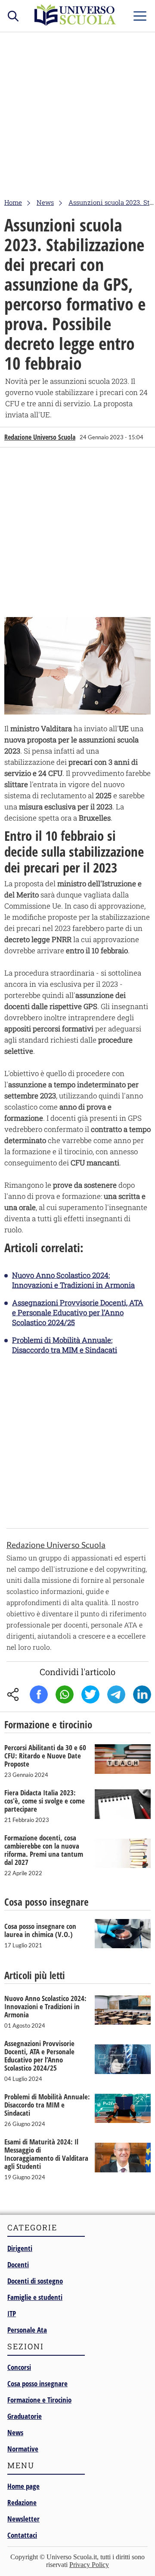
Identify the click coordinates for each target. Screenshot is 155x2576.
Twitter (90, 1694)
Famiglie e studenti (35, 2297)
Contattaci (22, 2535)
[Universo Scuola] (75, 23)
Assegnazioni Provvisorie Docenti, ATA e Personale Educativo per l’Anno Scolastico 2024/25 (78, 1312)
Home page (23, 2486)
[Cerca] (13, 15)
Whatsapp (65, 1694)
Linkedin (142, 1694)
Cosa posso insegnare (37, 2383)
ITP (12, 2313)
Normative (23, 2449)
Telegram (116, 1694)
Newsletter (23, 2519)
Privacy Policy (89, 2565)
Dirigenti (20, 2248)
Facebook (39, 1694)
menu (140, 14)
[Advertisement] (77, 114)
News (15, 2432)
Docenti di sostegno (35, 2281)
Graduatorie (25, 2416)
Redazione (22, 2502)
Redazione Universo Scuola (40, 437)
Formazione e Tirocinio (39, 2400)
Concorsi (19, 2367)
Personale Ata (27, 2330)
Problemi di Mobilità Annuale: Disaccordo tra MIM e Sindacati (65, 1345)
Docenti (18, 2264)
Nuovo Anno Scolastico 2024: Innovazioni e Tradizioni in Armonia (73, 1280)
